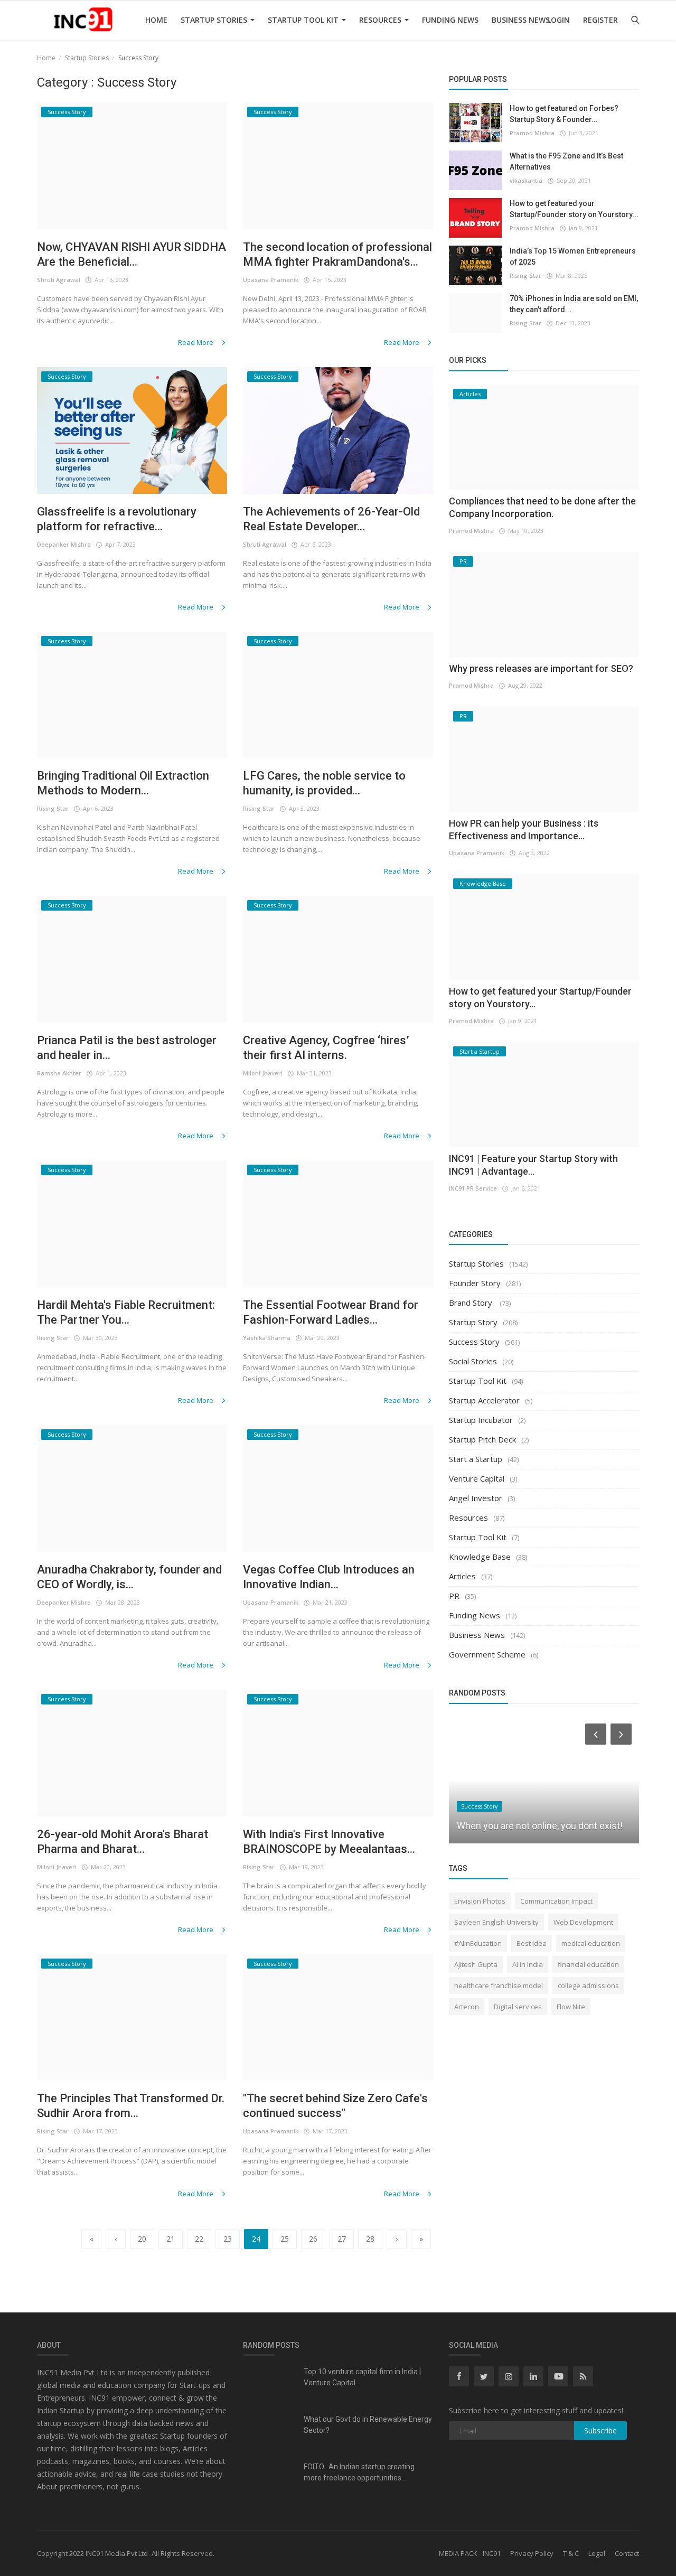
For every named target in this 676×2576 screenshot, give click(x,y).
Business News (521, 20)
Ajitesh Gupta (476, 1964)
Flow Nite (571, 2007)
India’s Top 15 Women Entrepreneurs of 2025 (573, 256)
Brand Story (472, 1303)
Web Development (583, 1922)
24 (256, 2239)
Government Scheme (487, 1654)
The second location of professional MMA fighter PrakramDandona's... (337, 254)
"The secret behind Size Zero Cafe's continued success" (335, 2106)
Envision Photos (480, 1901)
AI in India (528, 1964)
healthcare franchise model (499, 1985)
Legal (597, 2553)
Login (558, 20)
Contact (627, 2553)
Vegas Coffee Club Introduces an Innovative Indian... (329, 1577)
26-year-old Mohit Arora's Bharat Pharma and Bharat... (123, 1842)
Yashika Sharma (267, 1338)
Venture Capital (477, 1478)
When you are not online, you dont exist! (540, 1826)
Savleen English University (496, 1922)
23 (228, 2239)
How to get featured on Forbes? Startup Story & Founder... (564, 114)
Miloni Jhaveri (263, 1073)
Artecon (467, 2007)
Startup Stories (215, 20)
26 (313, 2239)
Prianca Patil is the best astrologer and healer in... (127, 1048)
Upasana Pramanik (271, 280)
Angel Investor (476, 1498)
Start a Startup (476, 1459)
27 (342, 2239)
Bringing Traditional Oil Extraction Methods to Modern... (123, 783)
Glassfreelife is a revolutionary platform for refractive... (117, 519)
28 (370, 2239)
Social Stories (473, 1361)
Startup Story (473, 1322)
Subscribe (600, 2430)
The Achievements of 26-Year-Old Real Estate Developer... (331, 519)
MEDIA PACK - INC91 (470, 2553)
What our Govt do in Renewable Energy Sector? (368, 2425)
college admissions (588, 1985)
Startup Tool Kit (304, 20)
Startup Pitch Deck (482, 1439)
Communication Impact (556, 1901)
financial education (588, 1964)
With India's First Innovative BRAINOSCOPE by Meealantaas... (329, 1842)
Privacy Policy (532, 2553)
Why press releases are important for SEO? (541, 668)
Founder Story (475, 1283)
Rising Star (53, 808)
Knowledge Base (480, 1557)
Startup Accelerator (484, 1400)
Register (600, 20)
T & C (571, 2553)
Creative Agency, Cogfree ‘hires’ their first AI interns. (326, 1048)
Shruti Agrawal (59, 280)
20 (142, 2239)
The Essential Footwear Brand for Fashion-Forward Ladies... (331, 1312)
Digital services (518, 2007)
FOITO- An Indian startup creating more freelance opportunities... (359, 2472)
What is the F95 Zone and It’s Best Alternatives (566, 161)
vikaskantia (526, 180)
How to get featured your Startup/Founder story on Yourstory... (574, 209)
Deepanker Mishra (64, 544)
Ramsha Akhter (59, 1073)
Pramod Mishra (532, 133)
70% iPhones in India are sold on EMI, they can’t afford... (574, 304)
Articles (462, 1576)
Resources (381, 20)
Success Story (474, 1342)
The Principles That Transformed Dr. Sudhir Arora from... (131, 2106)
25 (285, 2239)
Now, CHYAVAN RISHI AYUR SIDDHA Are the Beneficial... (132, 254)
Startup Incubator (481, 1420)
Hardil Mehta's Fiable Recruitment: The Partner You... (126, 1312)
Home (156, 20)
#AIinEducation (478, 1943)
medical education (591, 1943)
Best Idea (532, 1943)
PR (454, 1596)
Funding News (450, 20)
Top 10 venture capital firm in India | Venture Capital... (362, 2377)
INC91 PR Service (473, 1188)
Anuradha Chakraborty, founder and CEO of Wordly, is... (129, 1577)
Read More (196, 342)
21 (171, 2239)
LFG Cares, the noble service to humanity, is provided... (324, 783)
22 (199, 2239)
